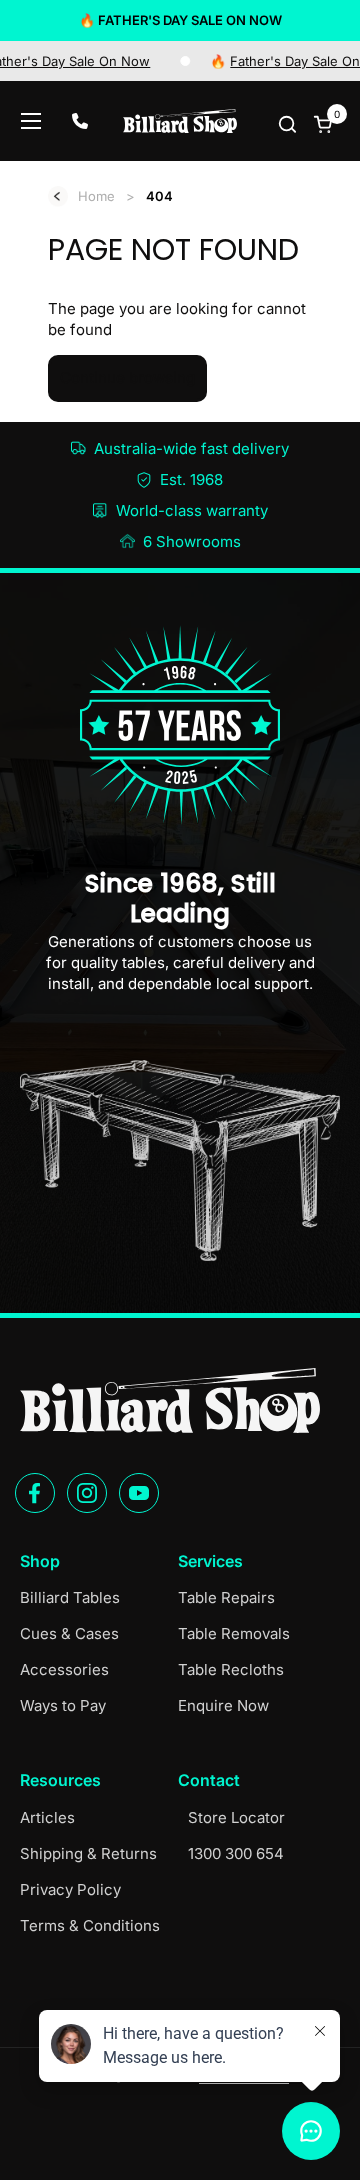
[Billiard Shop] (179, 121)
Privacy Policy (70, 1889)
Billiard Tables (70, 1597)
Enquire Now (223, 1705)
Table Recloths (231, 1669)
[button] (289, 123)
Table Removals (234, 1633)
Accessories (64, 1669)
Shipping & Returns (88, 1853)
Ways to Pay (63, 1705)
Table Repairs (226, 1597)
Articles (47, 1817)
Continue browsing (127, 377)
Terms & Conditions (90, 1925)
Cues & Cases (69, 1633)
